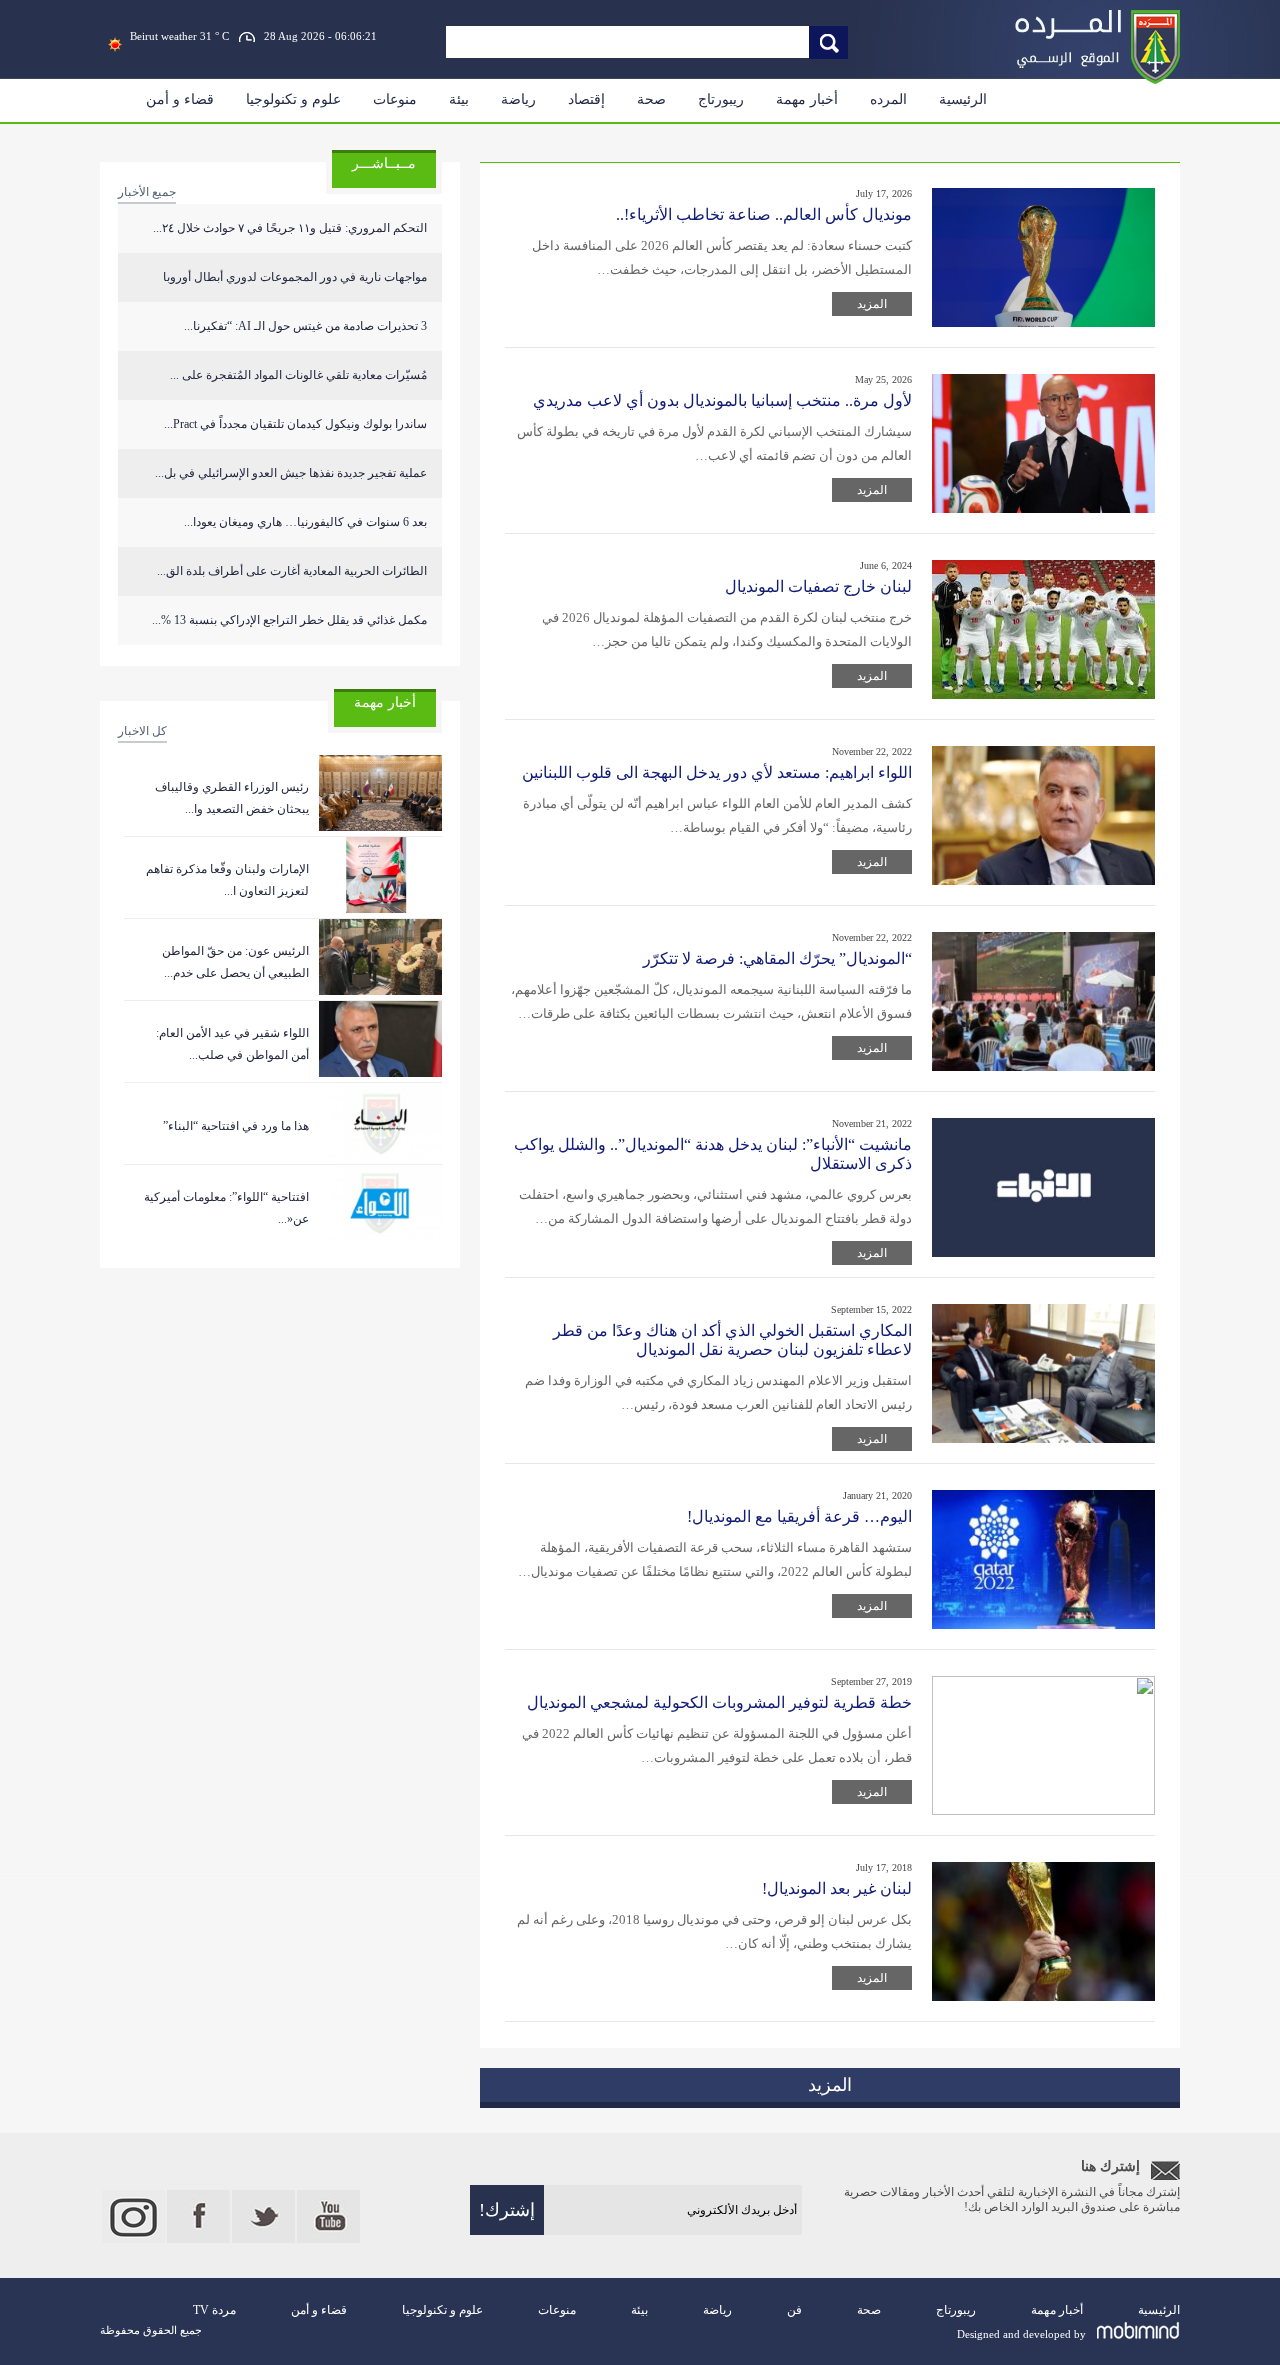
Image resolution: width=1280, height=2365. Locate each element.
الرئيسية (963, 99)
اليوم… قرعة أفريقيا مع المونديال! (799, 1516)
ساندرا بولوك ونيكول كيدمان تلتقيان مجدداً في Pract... (295, 424)
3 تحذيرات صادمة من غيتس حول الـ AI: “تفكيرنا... (305, 326)
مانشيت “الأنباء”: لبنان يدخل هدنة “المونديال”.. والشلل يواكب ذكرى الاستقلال (713, 1154)
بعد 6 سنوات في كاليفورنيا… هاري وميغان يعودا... (305, 522)
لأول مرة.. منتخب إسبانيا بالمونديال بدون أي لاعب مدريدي (722, 400)
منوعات (395, 99)
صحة (651, 99)
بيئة (459, 99)
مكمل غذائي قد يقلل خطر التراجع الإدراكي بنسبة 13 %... (289, 620)
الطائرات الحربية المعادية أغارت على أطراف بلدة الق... (292, 571)
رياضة (518, 99)
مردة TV (214, 2310)
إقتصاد (586, 99)
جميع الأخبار (147, 192)
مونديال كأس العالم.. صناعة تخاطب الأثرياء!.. (764, 214)
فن (794, 2310)
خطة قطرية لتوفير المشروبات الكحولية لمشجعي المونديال (719, 1702)
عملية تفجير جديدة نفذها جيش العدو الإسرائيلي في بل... (291, 473)
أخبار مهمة (807, 99)
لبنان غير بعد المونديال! (837, 1888)
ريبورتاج (721, 99)
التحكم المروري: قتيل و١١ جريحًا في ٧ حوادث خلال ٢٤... (290, 228)
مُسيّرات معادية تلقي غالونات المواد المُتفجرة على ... (298, 375)
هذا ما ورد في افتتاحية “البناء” (236, 1126)
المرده (888, 99)
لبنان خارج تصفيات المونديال (818, 586)
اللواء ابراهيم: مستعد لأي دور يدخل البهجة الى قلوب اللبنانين (717, 772)
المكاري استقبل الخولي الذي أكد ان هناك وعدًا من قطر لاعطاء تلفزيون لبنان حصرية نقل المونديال (732, 1340)
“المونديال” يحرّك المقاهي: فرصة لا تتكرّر (777, 958)
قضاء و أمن (180, 99)
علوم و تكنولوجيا (293, 99)
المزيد (872, 304)
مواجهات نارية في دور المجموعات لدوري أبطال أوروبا (295, 277)
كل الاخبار (142, 731)
